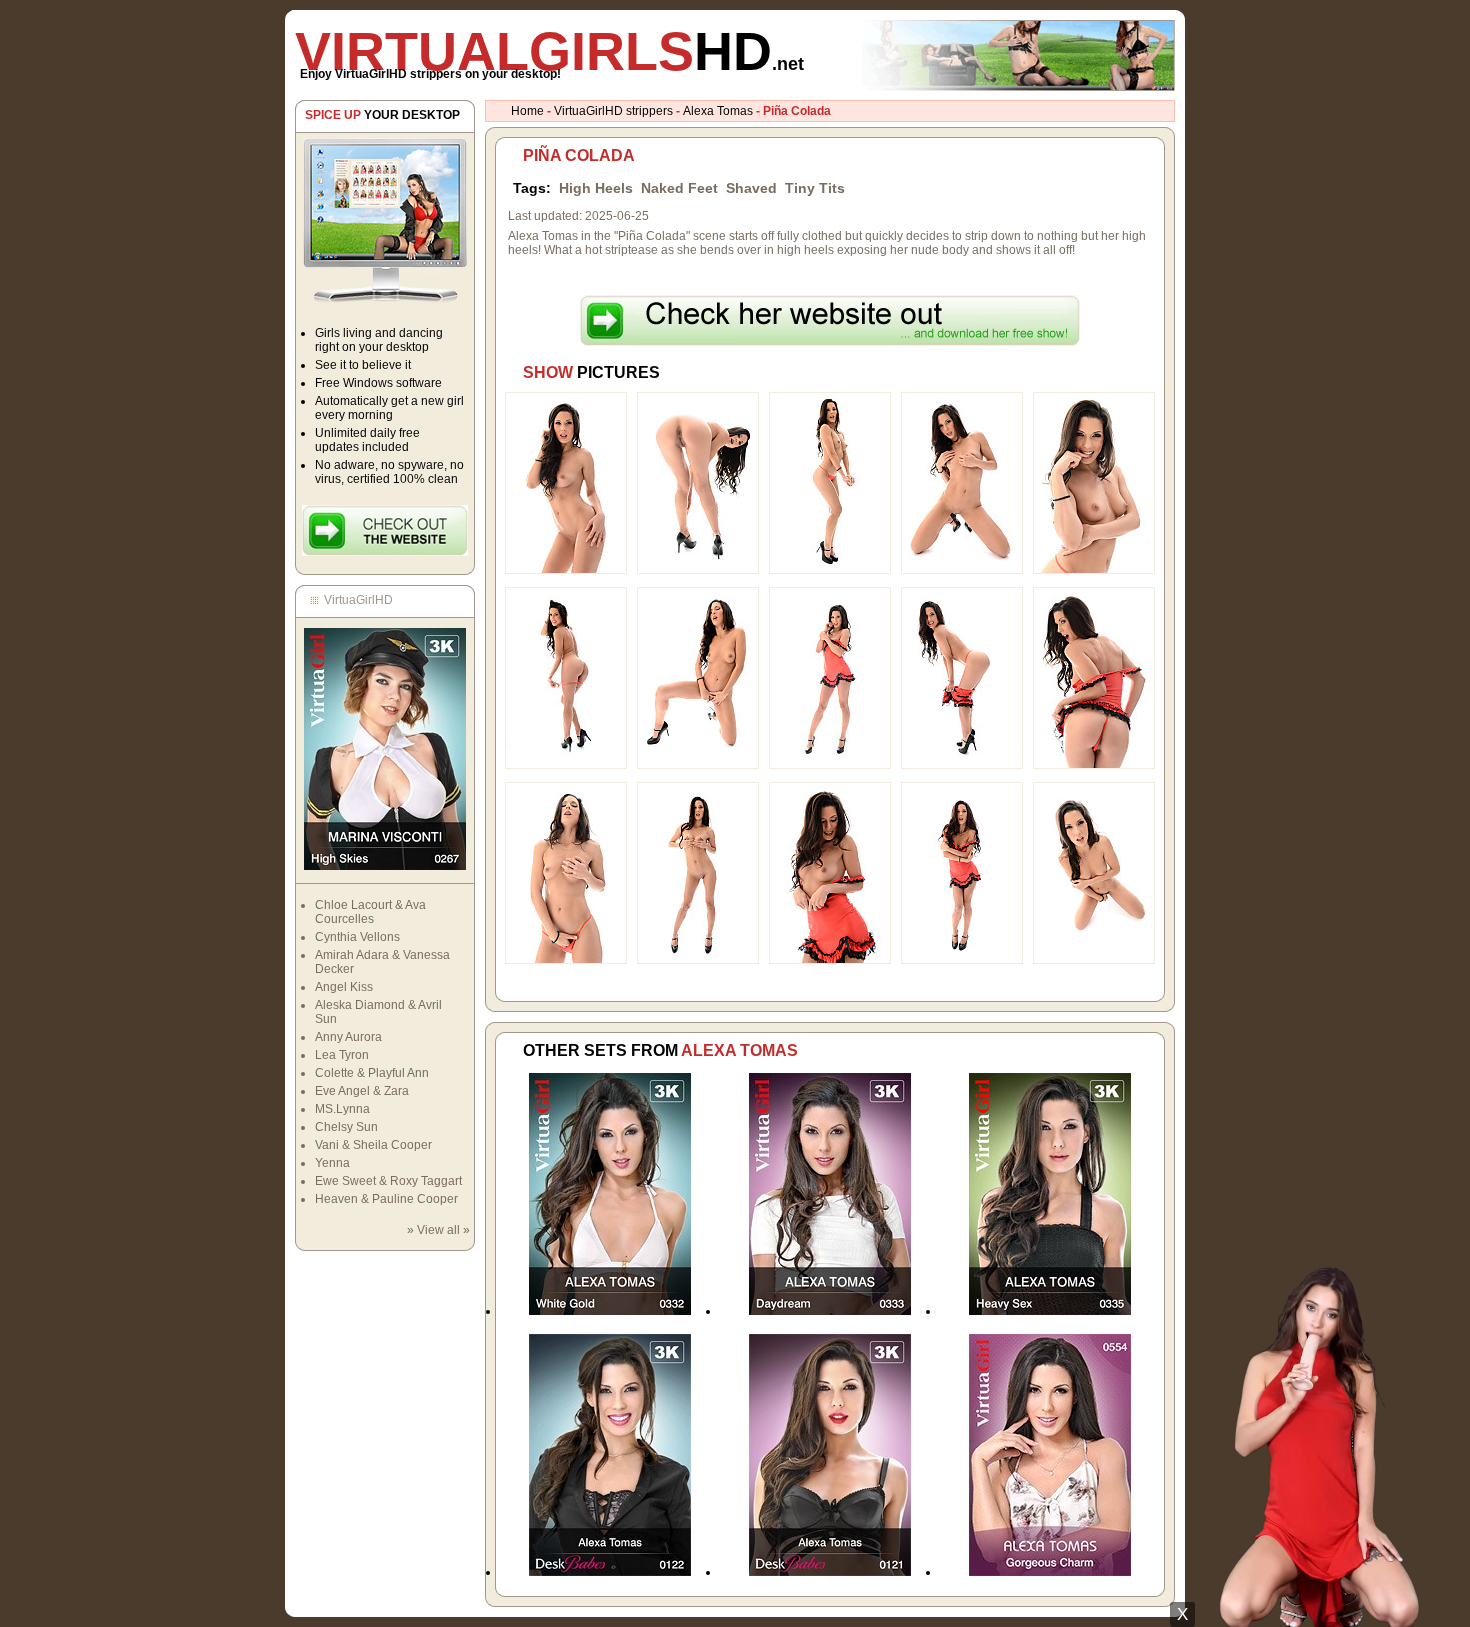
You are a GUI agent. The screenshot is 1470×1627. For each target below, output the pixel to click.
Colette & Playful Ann (372, 1073)
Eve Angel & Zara (362, 1091)
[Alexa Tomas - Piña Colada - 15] (1094, 960)
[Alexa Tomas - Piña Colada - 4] (962, 570)
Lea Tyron (342, 1055)
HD (549, 51)
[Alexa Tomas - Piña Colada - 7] (698, 765)
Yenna (332, 1163)
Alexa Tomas (718, 111)
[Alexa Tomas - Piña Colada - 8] (830, 765)
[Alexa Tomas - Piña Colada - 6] (566, 765)
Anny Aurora (348, 1037)
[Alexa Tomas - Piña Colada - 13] (830, 960)
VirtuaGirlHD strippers (613, 111)
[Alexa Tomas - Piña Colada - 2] (698, 570)
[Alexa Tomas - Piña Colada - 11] (566, 960)
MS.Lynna (342, 1109)
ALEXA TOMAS (739, 1050)
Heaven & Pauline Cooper (386, 1199)
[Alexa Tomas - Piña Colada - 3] (830, 570)
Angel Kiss (344, 987)
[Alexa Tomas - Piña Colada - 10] (1094, 765)
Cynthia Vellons (357, 937)
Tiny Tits (815, 188)
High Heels (596, 188)
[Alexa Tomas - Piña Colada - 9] (962, 765)
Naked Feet (679, 188)
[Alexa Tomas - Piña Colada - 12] (698, 960)
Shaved (751, 188)
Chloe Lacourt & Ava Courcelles (370, 912)
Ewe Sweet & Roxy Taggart (388, 1181)
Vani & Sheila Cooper (373, 1145)
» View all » (438, 1230)
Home (527, 111)
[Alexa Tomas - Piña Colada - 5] (1094, 570)
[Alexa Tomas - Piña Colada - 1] (566, 570)
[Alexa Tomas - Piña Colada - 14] (962, 960)
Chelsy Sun (346, 1127)
